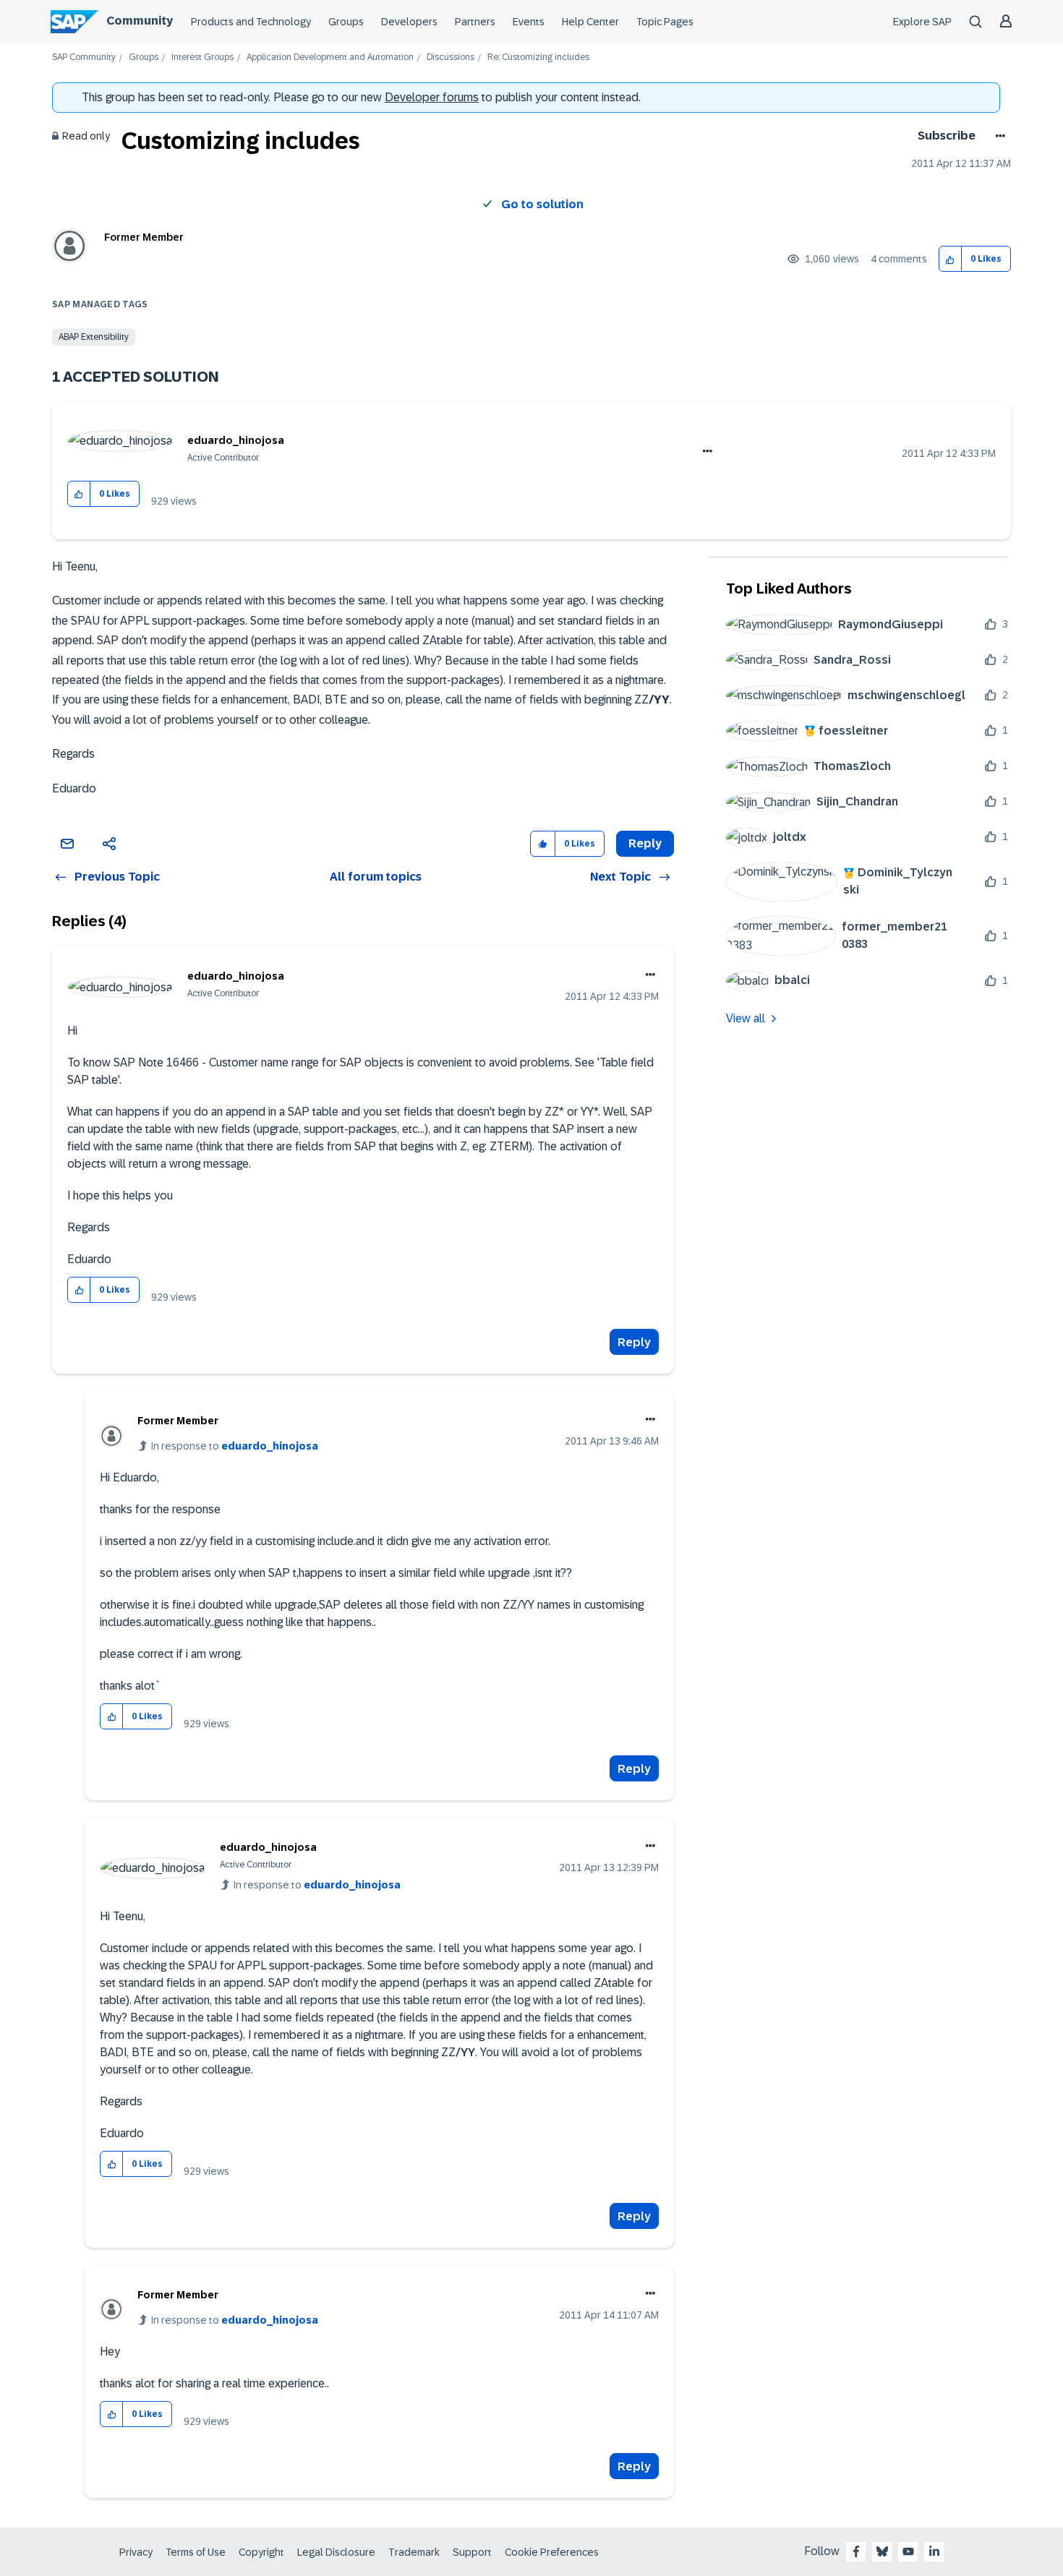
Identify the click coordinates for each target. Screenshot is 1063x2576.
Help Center (590, 22)
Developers (409, 22)
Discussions (451, 57)
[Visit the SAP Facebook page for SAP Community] (856, 2551)
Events (529, 22)
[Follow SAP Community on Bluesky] (882, 2551)
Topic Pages (665, 22)
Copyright (261, 2552)
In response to (235, 1446)
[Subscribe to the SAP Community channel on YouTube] (908, 2551)
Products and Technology (251, 22)
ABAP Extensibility (94, 337)
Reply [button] (645, 843)
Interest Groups (202, 57)
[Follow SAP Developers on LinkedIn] (934, 2551)
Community (140, 21)
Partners (475, 22)
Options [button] (998, 136)
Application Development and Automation (330, 57)
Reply (634, 1342)
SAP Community (84, 57)
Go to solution (542, 204)
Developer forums (432, 97)
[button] (951, 259)
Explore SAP (922, 22)
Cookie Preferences (552, 2552)
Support (472, 2552)
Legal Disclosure (336, 2552)
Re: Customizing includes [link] (538, 57)
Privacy (136, 2552)
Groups (346, 22)
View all (746, 1018)
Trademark (414, 2552)
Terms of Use (196, 2552)
